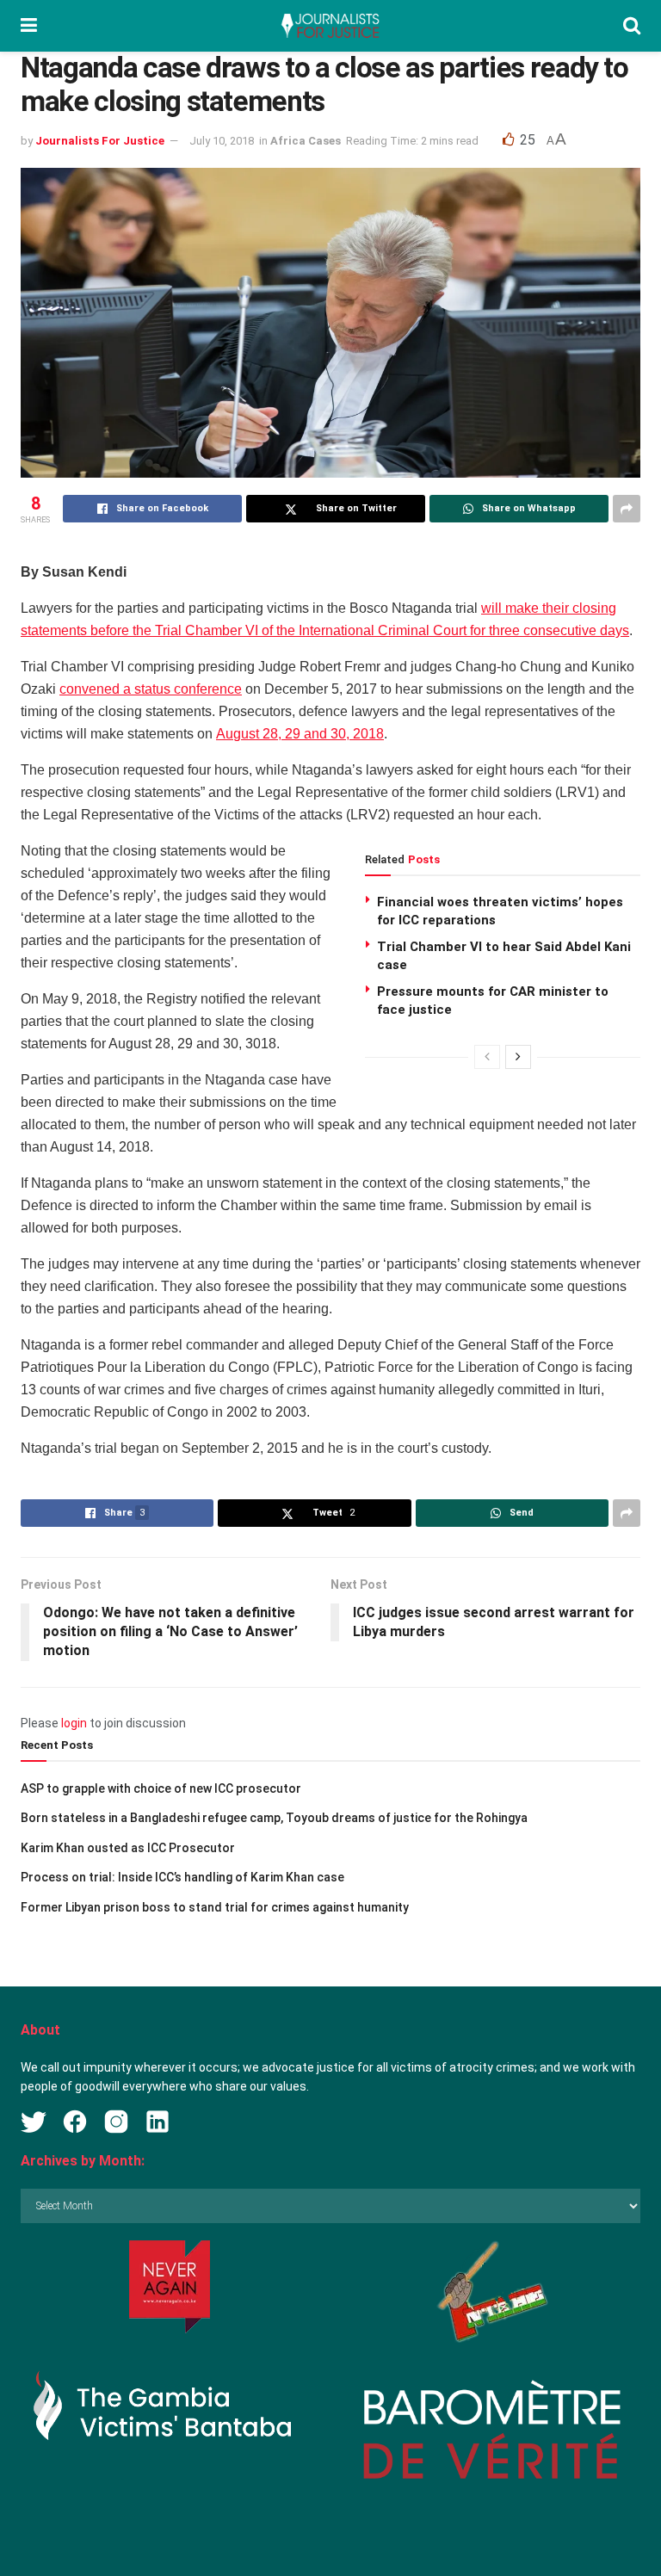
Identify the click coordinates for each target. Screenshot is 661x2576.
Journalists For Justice (100, 141)
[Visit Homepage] (330, 26)
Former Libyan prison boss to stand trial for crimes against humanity (215, 1907)
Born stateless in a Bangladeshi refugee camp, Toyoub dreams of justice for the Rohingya (274, 1818)
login (74, 1723)
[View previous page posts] (487, 1057)
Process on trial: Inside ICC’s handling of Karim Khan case (182, 1877)
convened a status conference (151, 689)
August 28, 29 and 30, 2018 (300, 734)
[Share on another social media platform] (627, 509)
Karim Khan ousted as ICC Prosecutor (128, 1848)
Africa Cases (306, 141)
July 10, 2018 (222, 141)
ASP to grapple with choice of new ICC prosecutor (161, 1788)
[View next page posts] (518, 1057)
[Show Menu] (29, 26)
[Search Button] (632, 26)
